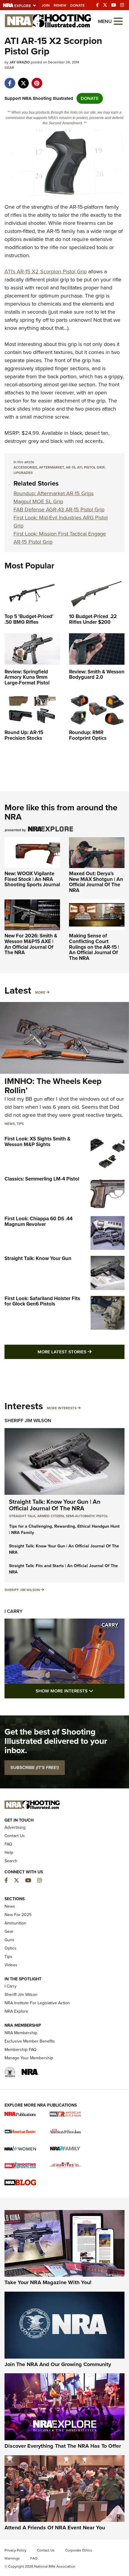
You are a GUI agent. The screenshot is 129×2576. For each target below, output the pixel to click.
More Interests (62, 1408)
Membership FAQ (21, 2050)
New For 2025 (18, 1915)
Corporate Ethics (79, 2550)
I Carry (13, 1611)
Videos (11, 1965)
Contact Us (15, 1836)
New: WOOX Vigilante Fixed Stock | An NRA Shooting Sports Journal (32, 879)
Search (11, 1861)
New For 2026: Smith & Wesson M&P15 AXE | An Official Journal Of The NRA (31, 944)
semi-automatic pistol (87, 1516)
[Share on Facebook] (10, 80)
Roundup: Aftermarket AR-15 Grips (54, 493)
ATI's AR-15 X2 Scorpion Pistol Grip (46, 272)
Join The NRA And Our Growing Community (58, 2364)
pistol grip (94, 467)
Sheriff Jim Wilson (28, 1420)
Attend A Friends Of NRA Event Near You (55, 2528)
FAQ (8, 1844)
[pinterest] (37, 80)
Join (46, 5)
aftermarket (51, 467)
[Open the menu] (118, 21)
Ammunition (15, 1923)
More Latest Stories (81, 1352)
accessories (25, 467)
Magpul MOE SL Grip (38, 501)
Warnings (12, 2558)
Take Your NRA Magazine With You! (48, 2282)
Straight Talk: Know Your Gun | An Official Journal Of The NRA (55, 1505)
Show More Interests (80, 1691)
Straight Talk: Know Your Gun (38, 1258)
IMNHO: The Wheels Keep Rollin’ (53, 1086)
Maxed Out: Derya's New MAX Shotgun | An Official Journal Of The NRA (96, 882)
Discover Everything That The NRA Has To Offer (63, 2446)
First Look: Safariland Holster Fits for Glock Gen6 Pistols (42, 1301)
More (40, 992)
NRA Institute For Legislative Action (37, 2003)
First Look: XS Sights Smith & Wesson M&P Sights (37, 1142)
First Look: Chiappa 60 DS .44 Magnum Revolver (39, 1221)
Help (9, 1853)
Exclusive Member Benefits (30, 2041)
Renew (60, 5)
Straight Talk (22, 1516)
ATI (80, 467)
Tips (20, 1124)
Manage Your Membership (29, 2058)
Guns (9, 1940)
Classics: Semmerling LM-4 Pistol (42, 1179)
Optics (10, 1948)
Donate (77, 5)
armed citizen (51, 1516)
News (10, 1124)
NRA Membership (21, 2033)
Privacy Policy (15, 2550)
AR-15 (70, 467)
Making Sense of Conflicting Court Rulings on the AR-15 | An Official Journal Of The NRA (94, 947)
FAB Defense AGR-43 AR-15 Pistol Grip (59, 510)
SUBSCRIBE (35, 1767)
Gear (9, 68)
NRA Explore (16, 2011)
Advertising (15, 1827)
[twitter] (23, 80)
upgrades (23, 473)
